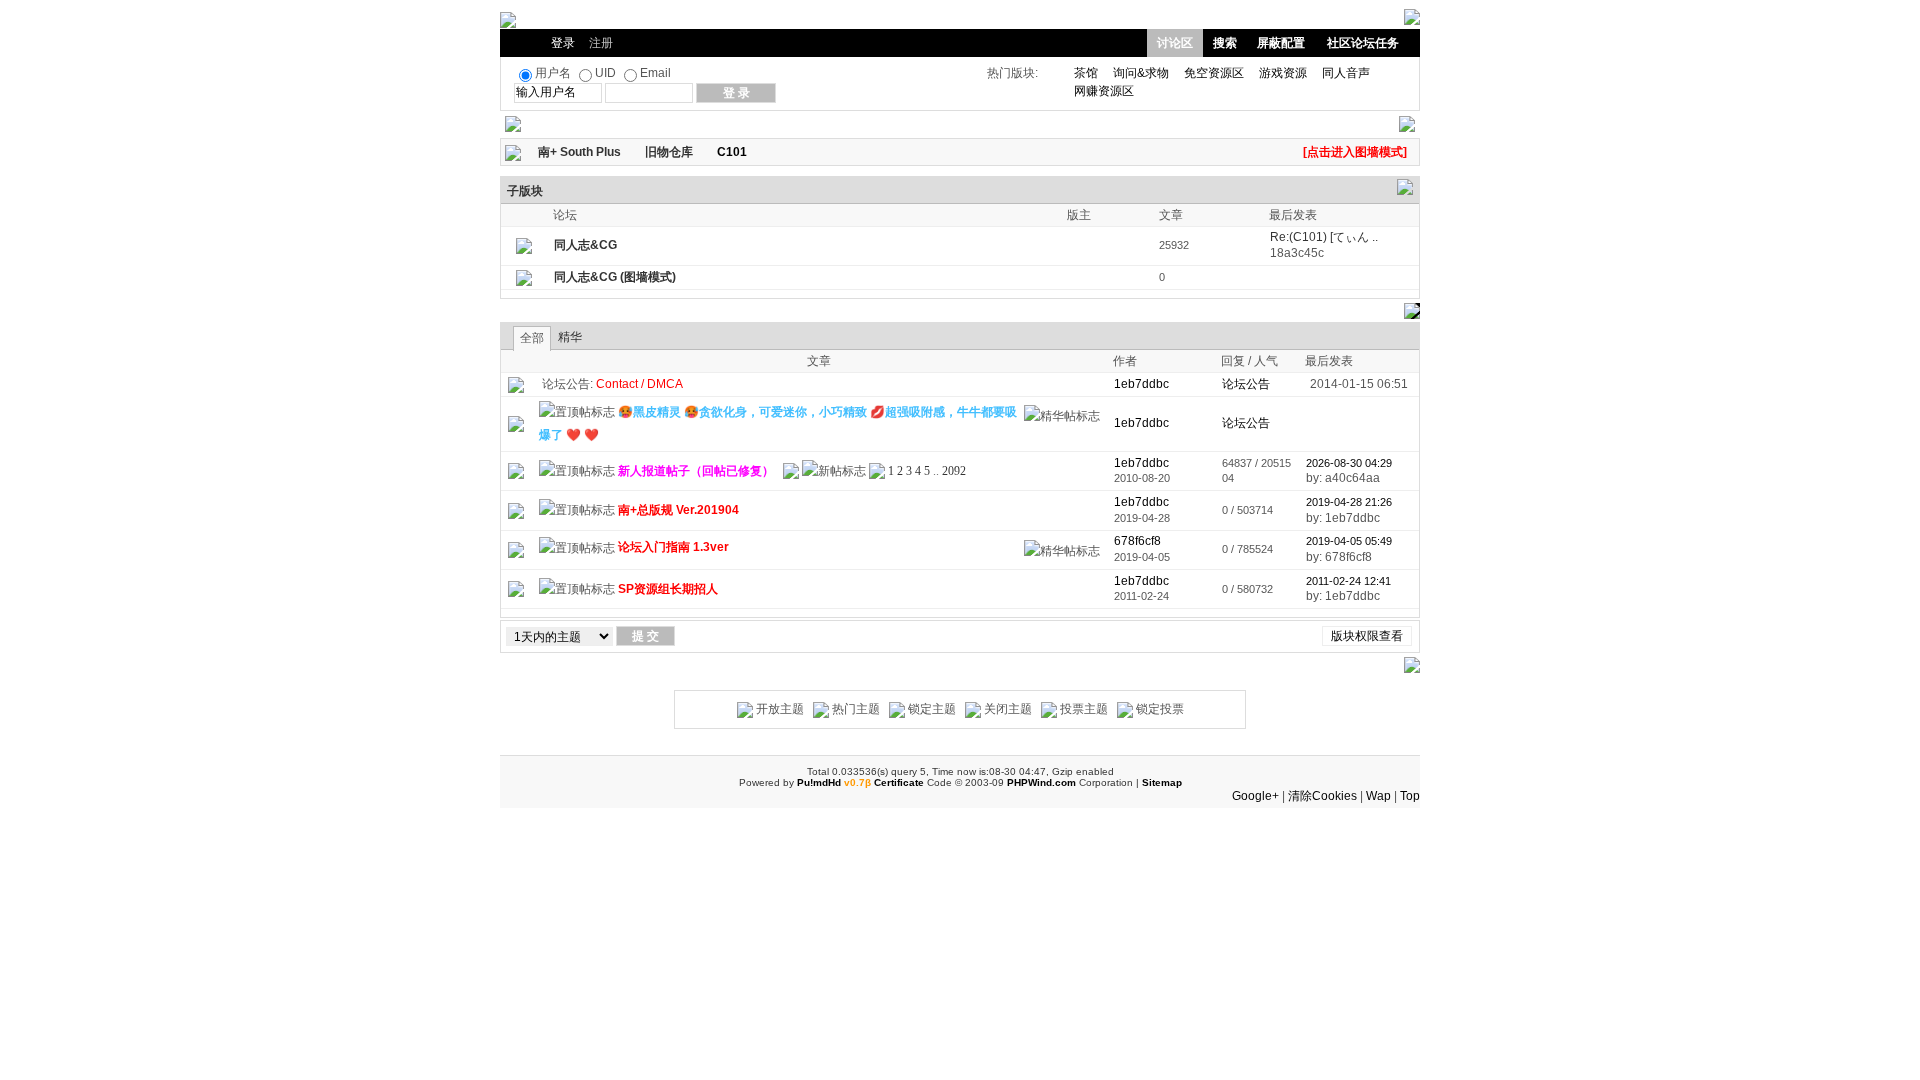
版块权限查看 (1367, 636)
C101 (732, 152)
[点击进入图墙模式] (1355, 152)
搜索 (1225, 43)
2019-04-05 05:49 (1349, 541)
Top (1410, 796)
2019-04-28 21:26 (1349, 502)
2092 (954, 471)
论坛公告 (1246, 384)
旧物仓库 (669, 152)
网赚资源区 (1104, 91)
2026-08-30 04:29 (1349, 463)
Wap (1378, 796)
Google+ (1255, 796)
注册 (601, 43)
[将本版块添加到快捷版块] (768, 152)
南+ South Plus (579, 152)
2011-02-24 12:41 (1348, 581)
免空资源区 (1214, 73)
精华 (570, 337)
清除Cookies (1322, 796)
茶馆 (1086, 73)
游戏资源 (1283, 73)
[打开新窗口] (516, 423)
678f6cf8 (1137, 541)
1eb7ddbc (1141, 463)
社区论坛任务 (1363, 43)
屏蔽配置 (1281, 43)
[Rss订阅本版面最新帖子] (754, 152)
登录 (563, 43)
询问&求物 (1141, 73)
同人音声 (1346, 73)
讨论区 (1175, 43)
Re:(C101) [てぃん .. (1324, 237)
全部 (532, 338)
